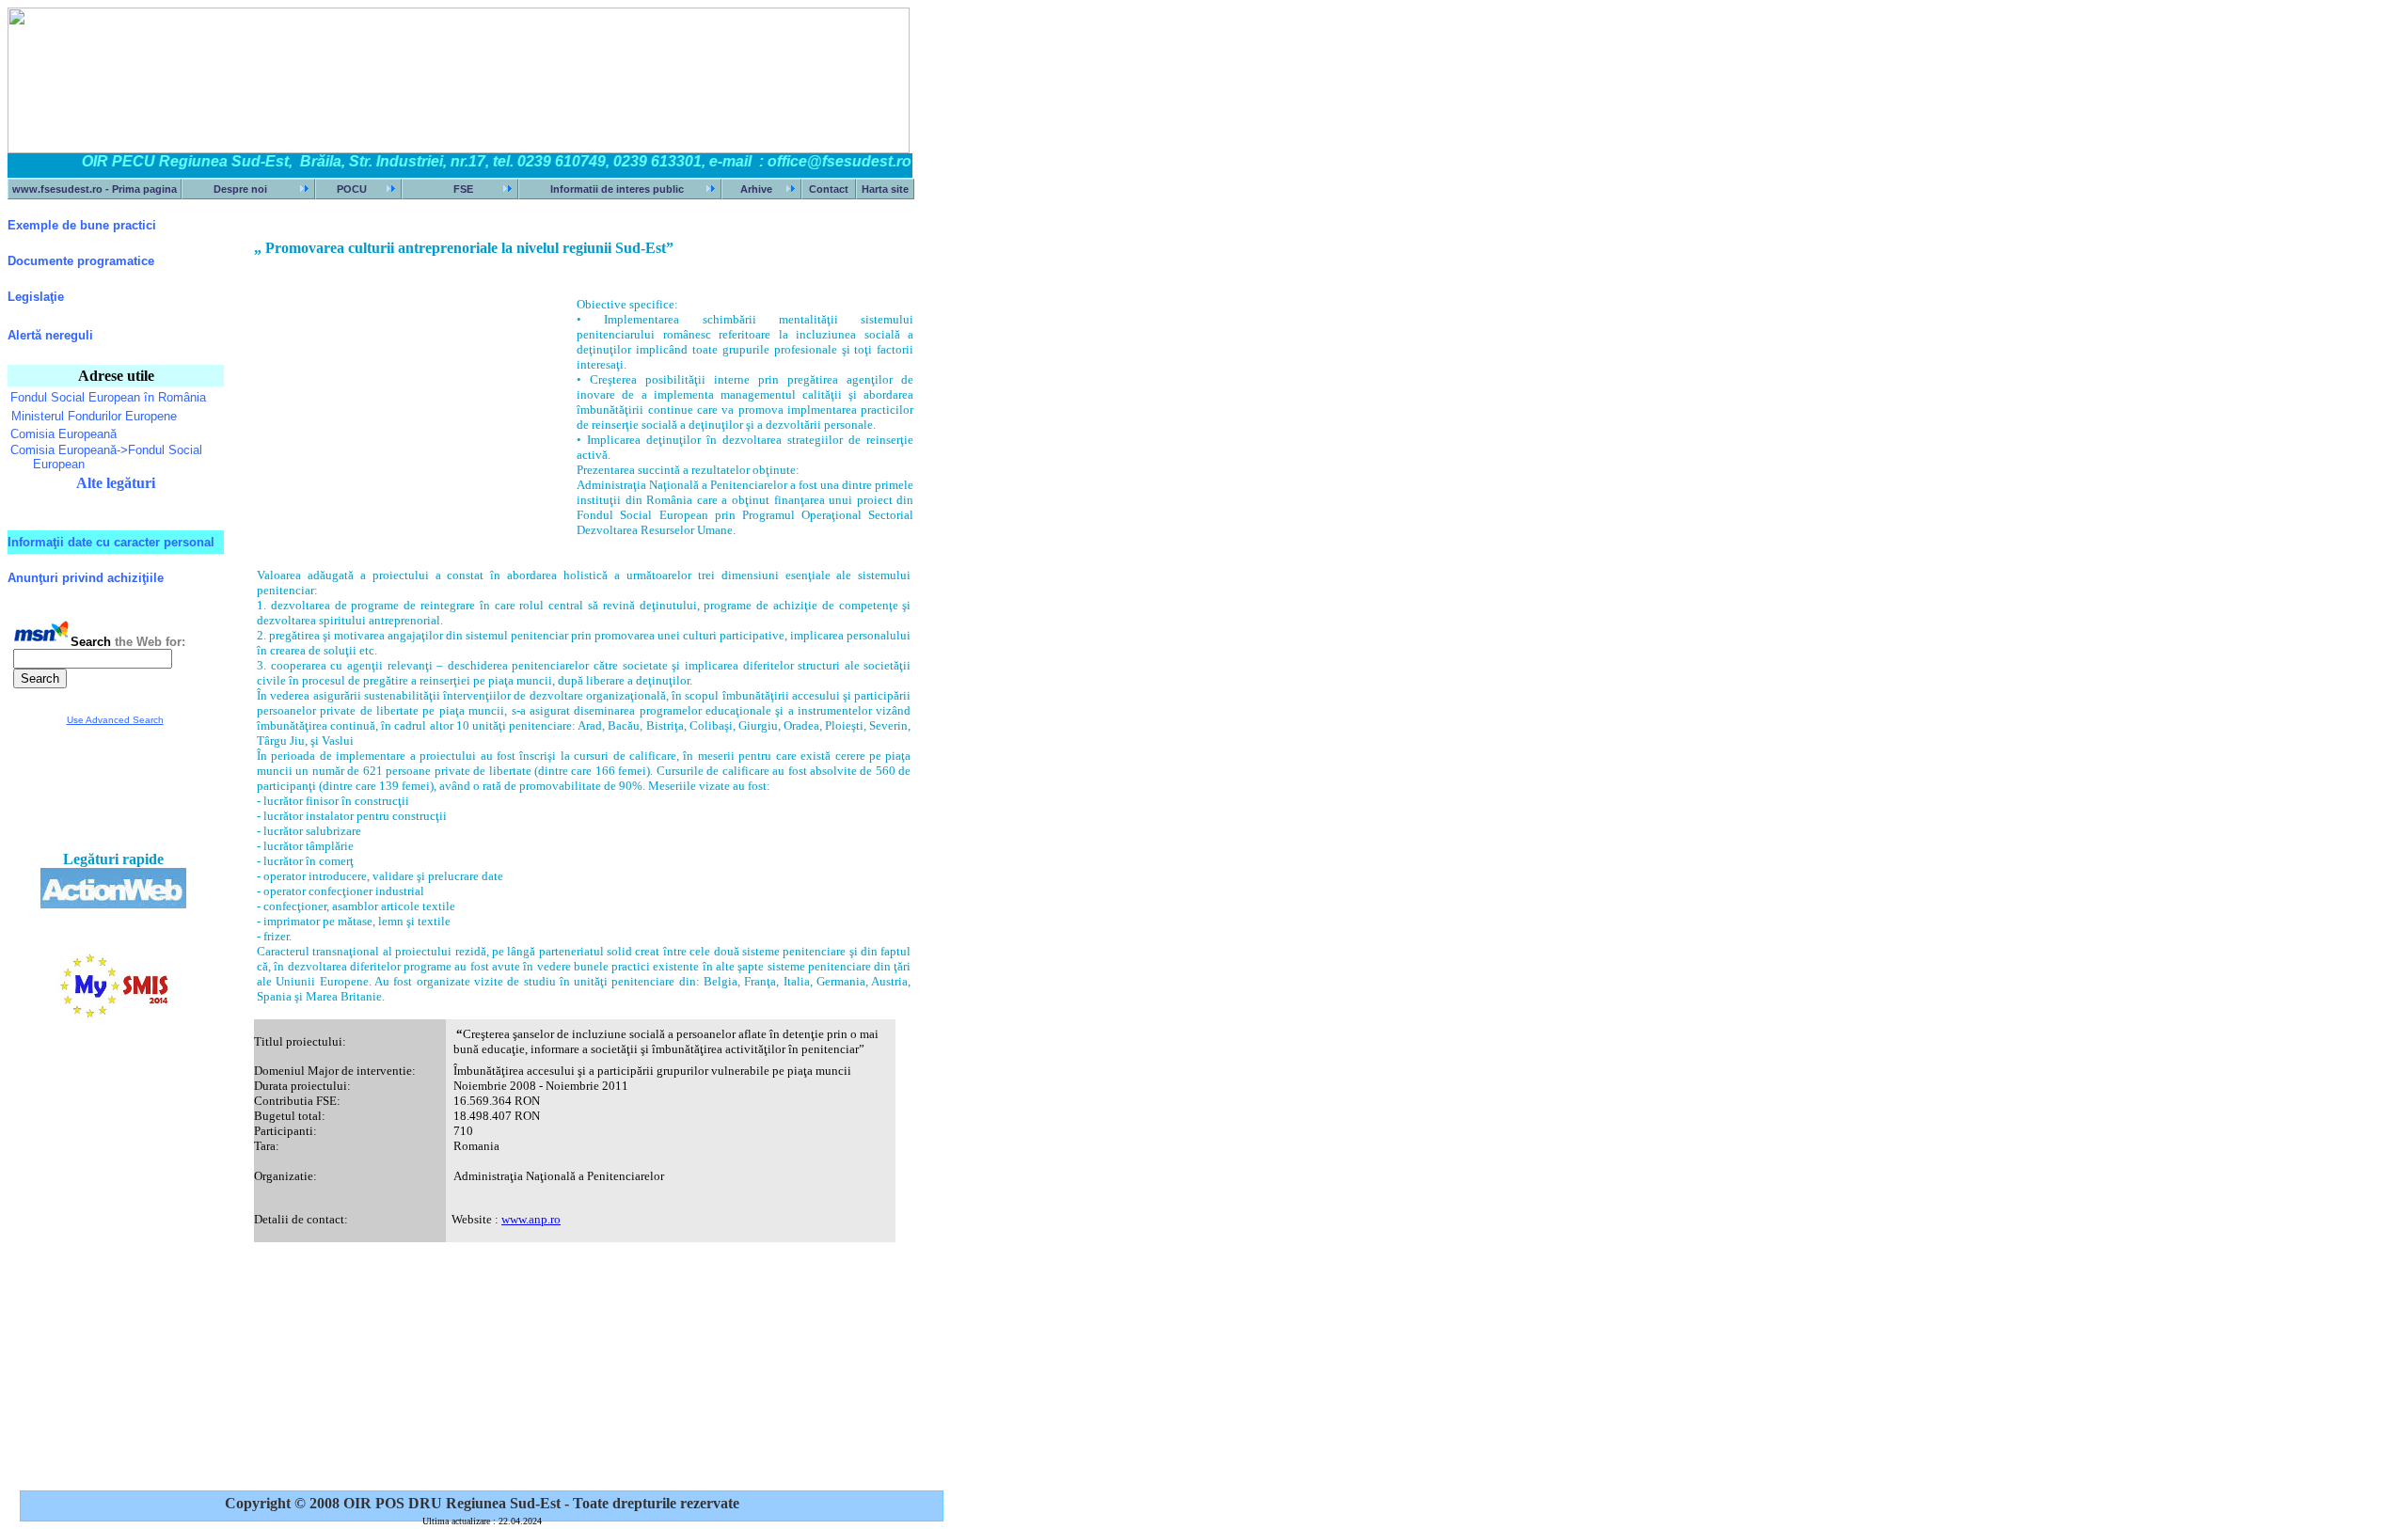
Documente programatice (81, 261)
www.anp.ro (531, 1219)
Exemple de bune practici (82, 225)
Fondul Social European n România (108, 397)
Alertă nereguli (50, 335)
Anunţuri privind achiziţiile (86, 578)
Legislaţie (36, 297)
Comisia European (63, 434)
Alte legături (116, 483)
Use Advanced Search (115, 720)
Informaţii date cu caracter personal (111, 542)
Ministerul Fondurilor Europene (94, 416)
